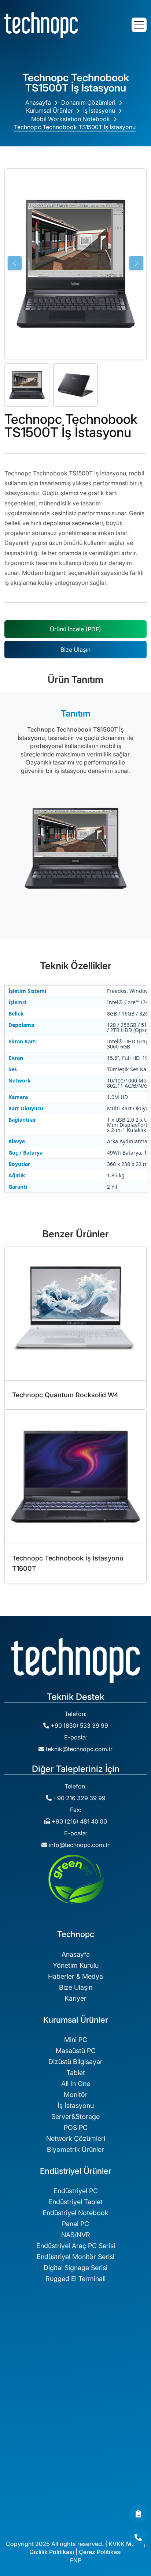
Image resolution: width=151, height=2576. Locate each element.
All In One (76, 2084)
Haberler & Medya (75, 1976)
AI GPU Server (76, 2488)
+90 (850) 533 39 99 (79, 1726)
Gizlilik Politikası (52, 2552)
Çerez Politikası (100, 2552)
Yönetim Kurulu (76, 1965)
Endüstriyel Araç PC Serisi (76, 2246)
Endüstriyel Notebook (75, 2213)
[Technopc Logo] (41, 24)
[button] (136, 263)
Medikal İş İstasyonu (76, 2339)
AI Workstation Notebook (76, 2499)
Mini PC (76, 2040)
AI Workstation (76, 2466)
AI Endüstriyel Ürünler (75, 2510)
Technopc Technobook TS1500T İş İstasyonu (75, 127)
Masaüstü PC (76, 2051)
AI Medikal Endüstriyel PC (76, 2521)
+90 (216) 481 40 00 (79, 1821)
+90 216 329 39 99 (79, 1798)
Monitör (76, 2095)
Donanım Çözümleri (88, 102)
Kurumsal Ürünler (49, 111)
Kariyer (75, 1998)
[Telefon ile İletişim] (138, 2538)
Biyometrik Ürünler (75, 2149)
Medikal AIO (76, 2361)
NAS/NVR (76, 2235)
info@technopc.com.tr (79, 1845)
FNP (76, 2560)
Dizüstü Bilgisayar (75, 2062)
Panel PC (75, 2224)
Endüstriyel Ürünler (75, 2424)
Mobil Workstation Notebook (71, 119)
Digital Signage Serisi (75, 2268)
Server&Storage (75, 2117)
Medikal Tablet (76, 2350)
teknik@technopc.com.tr (79, 1749)
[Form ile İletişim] (138, 2514)
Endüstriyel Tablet (75, 2202)
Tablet (76, 2073)
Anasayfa (38, 102)
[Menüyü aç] (139, 25)
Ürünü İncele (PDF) (75, 629)
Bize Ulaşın (75, 650)
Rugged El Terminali (75, 2279)
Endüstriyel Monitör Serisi (75, 2257)
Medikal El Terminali (75, 2372)
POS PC (76, 2128)
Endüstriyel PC (76, 2191)
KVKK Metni (125, 2544)
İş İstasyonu (99, 111)
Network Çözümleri (76, 2138)
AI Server (76, 2477)
